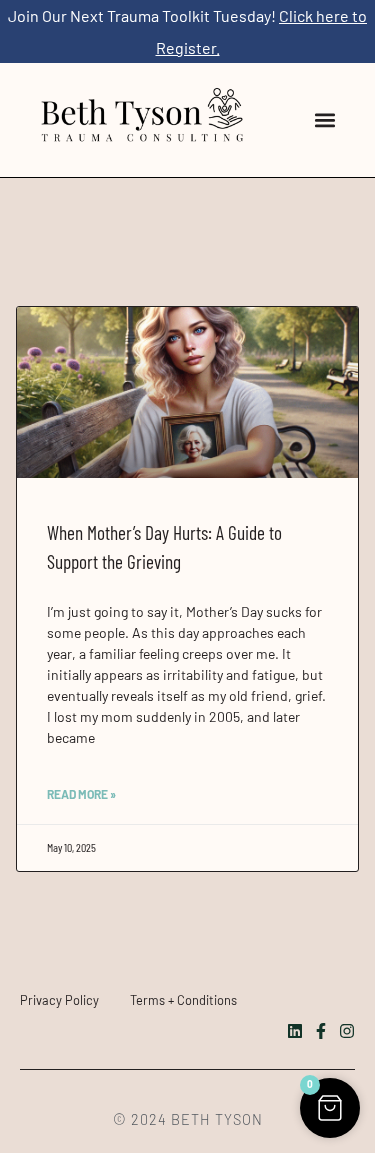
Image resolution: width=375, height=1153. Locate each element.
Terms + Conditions (183, 1000)
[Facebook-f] (321, 1031)
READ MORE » (81, 794)
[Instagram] (347, 1031)
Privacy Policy (59, 1000)
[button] (324, 119)
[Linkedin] (295, 1031)
